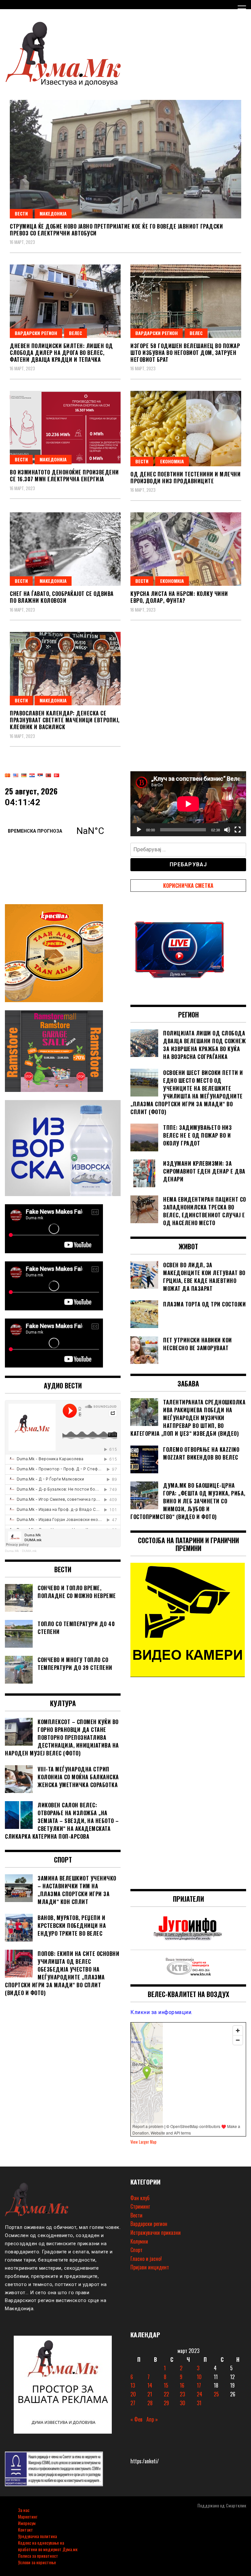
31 (199, 2403)
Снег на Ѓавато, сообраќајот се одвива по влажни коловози (62, 597)
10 (199, 2377)
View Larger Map (143, 2142)
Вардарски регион (36, 333)
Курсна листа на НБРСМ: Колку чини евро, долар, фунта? (179, 597)
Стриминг (140, 2206)
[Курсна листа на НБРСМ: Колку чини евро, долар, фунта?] (186, 549)
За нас (24, 2510)
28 (150, 2403)
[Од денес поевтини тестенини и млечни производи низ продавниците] (186, 429)
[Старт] (139, 830)
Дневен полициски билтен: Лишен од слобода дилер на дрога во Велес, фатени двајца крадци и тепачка (61, 353)
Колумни (139, 2241)
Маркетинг (28, 2516)
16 (182, 2385)
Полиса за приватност (38, 2556)
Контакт (25, 2529)
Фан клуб (140, 2198)
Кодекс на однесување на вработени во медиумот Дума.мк (48, 2546)
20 (133, 2394)
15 (166, 2385)
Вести (21, 213)
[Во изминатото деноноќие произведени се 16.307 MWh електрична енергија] (65, 428)
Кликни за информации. (161, 2012)
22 (166, 2394)
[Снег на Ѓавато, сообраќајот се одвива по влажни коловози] (65, 549)
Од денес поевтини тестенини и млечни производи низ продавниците (185, 478)
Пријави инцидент (150, 2267)
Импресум (27, 2523)
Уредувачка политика (37, 2536)
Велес (75, 333)
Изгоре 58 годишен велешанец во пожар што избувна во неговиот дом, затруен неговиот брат (185, 353)
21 (150, 2394)
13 (133, 2385)
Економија (172, 461)
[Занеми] (227, 830)
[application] (188, 804)
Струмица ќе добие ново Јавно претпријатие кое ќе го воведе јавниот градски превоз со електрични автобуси (116, 230)
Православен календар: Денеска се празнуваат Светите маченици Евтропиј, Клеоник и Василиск (65, 720)
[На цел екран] (238, 830)
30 (183, 2403)
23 (182, 2394)
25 (216, 2394)
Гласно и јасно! (146, 2259)
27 (133, 2403)
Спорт (136, 2250)
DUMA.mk (29, 1551)
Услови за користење (37, 2562)
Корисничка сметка (188, 886)
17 (199, 2385)
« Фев (136, 2419)
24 (200, 2394)
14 (150, 2385)
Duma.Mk (12, 1551)
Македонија (53, 213)
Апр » (152, 2419)
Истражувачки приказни (156, 2232)
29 (166, 2403)
